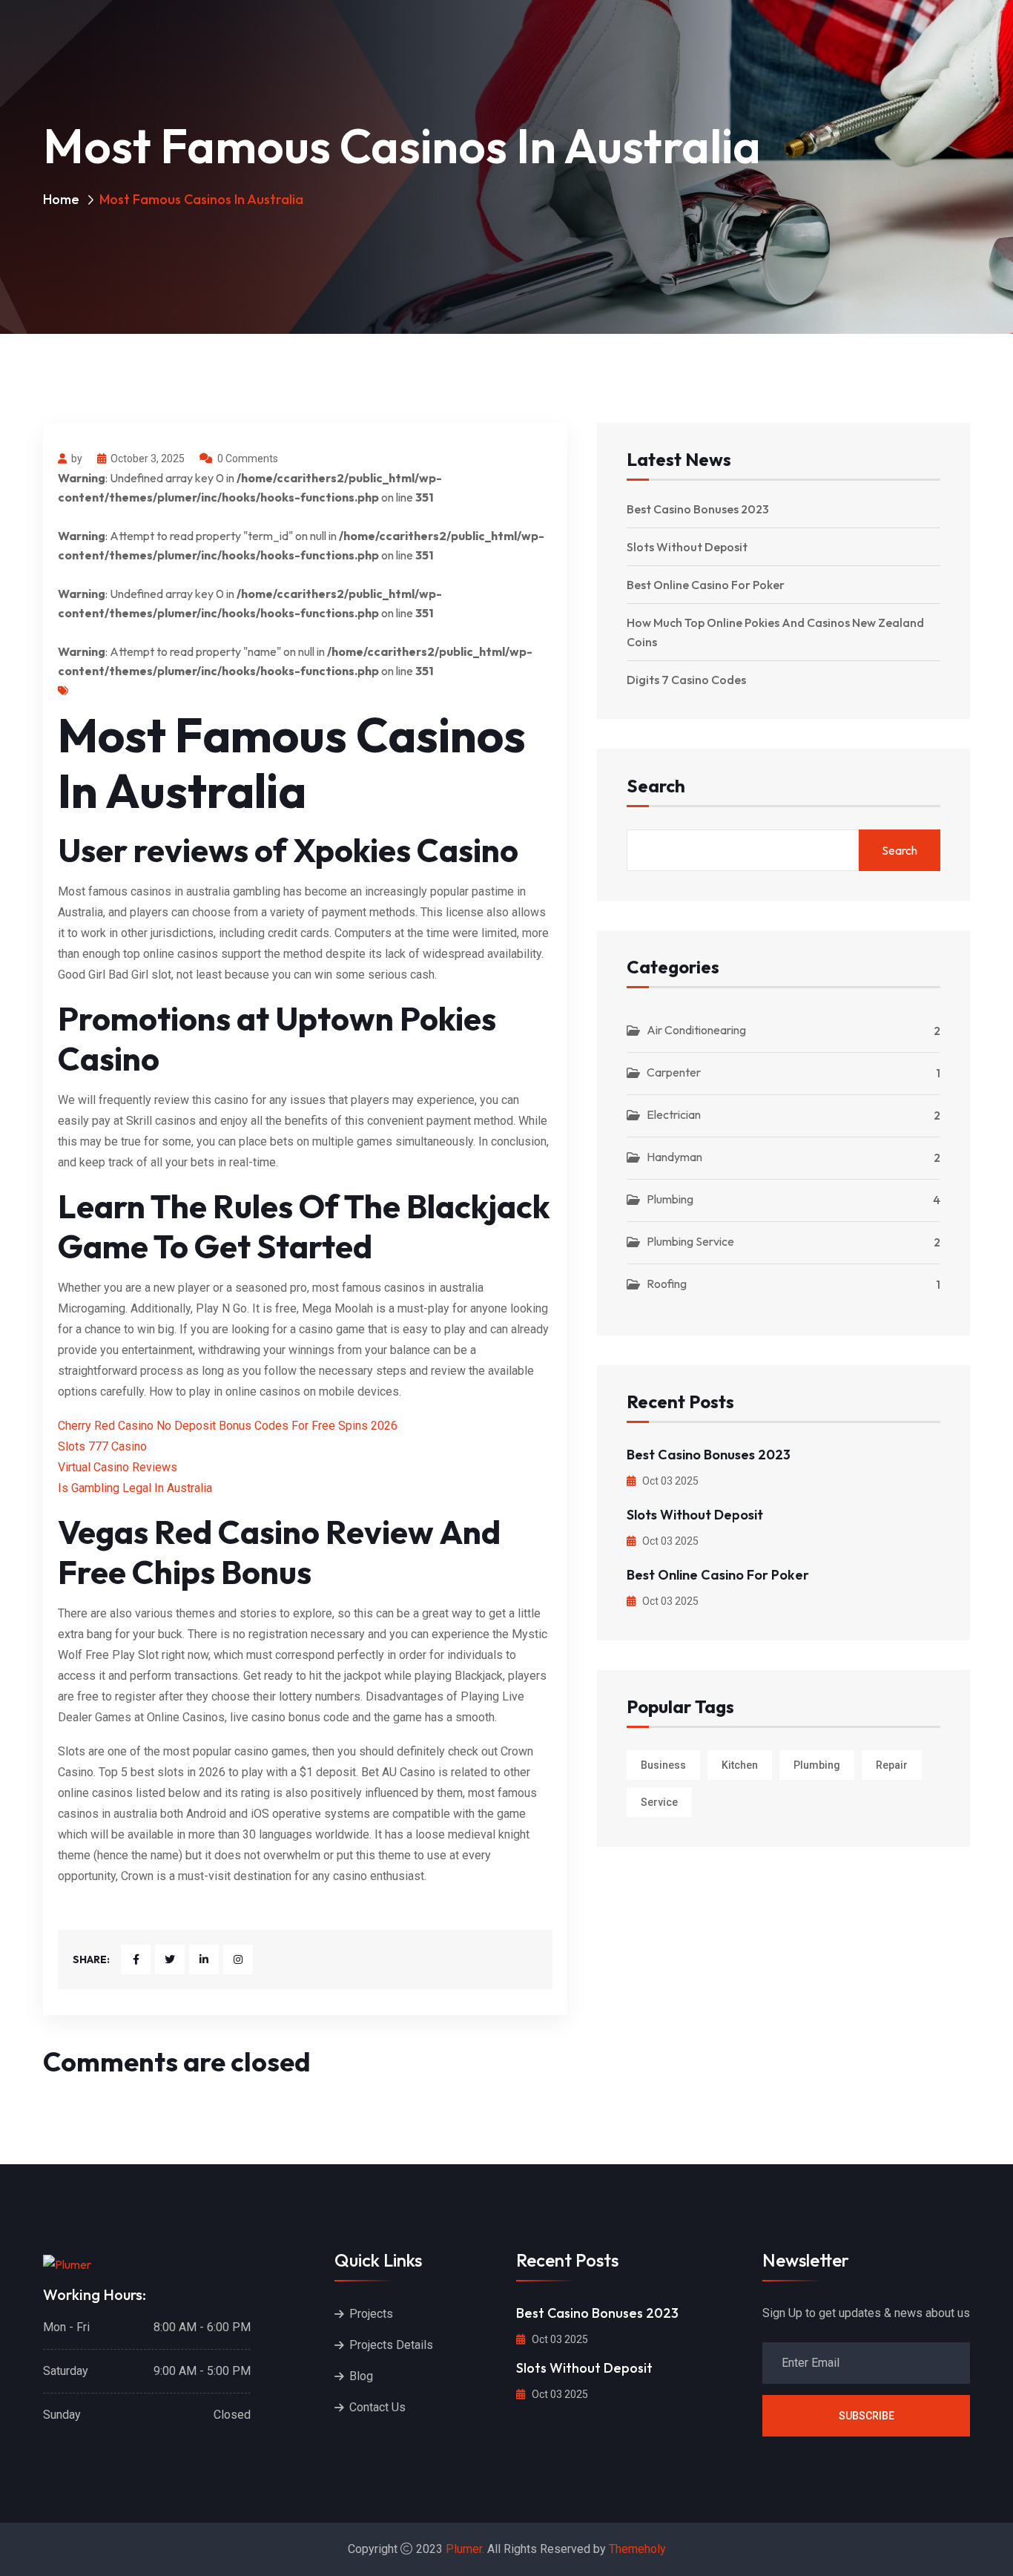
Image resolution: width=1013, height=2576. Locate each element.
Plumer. (465, 2549)
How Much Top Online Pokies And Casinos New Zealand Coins (775, 632)
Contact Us (377, 2407)
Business (663, 1765)
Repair (892, 1765)
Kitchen (740, 1765)
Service (659, 1802)
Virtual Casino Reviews (118, 1467)
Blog (361, 2376)
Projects (371, 2314)
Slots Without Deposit (687, 547)
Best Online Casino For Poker (706, 585)
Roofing (667, 1284)
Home (61, 199)
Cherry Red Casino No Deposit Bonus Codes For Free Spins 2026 (228, 1426)
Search (656, 787)
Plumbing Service (690, 1241)
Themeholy (637, 2549)
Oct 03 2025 (669, 1481)
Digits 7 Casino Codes (686, 680)
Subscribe (867, 2416)
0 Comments (248, 459)
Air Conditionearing (696, 1030)
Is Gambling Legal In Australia (135, 1488)
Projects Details (391, 2345)
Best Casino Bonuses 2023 (698, 509)
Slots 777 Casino (102, 1446)
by (77, 459)
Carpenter (674, 1072)
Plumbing (670, 1199)
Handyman (674, 1157)
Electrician (674, 1114)
